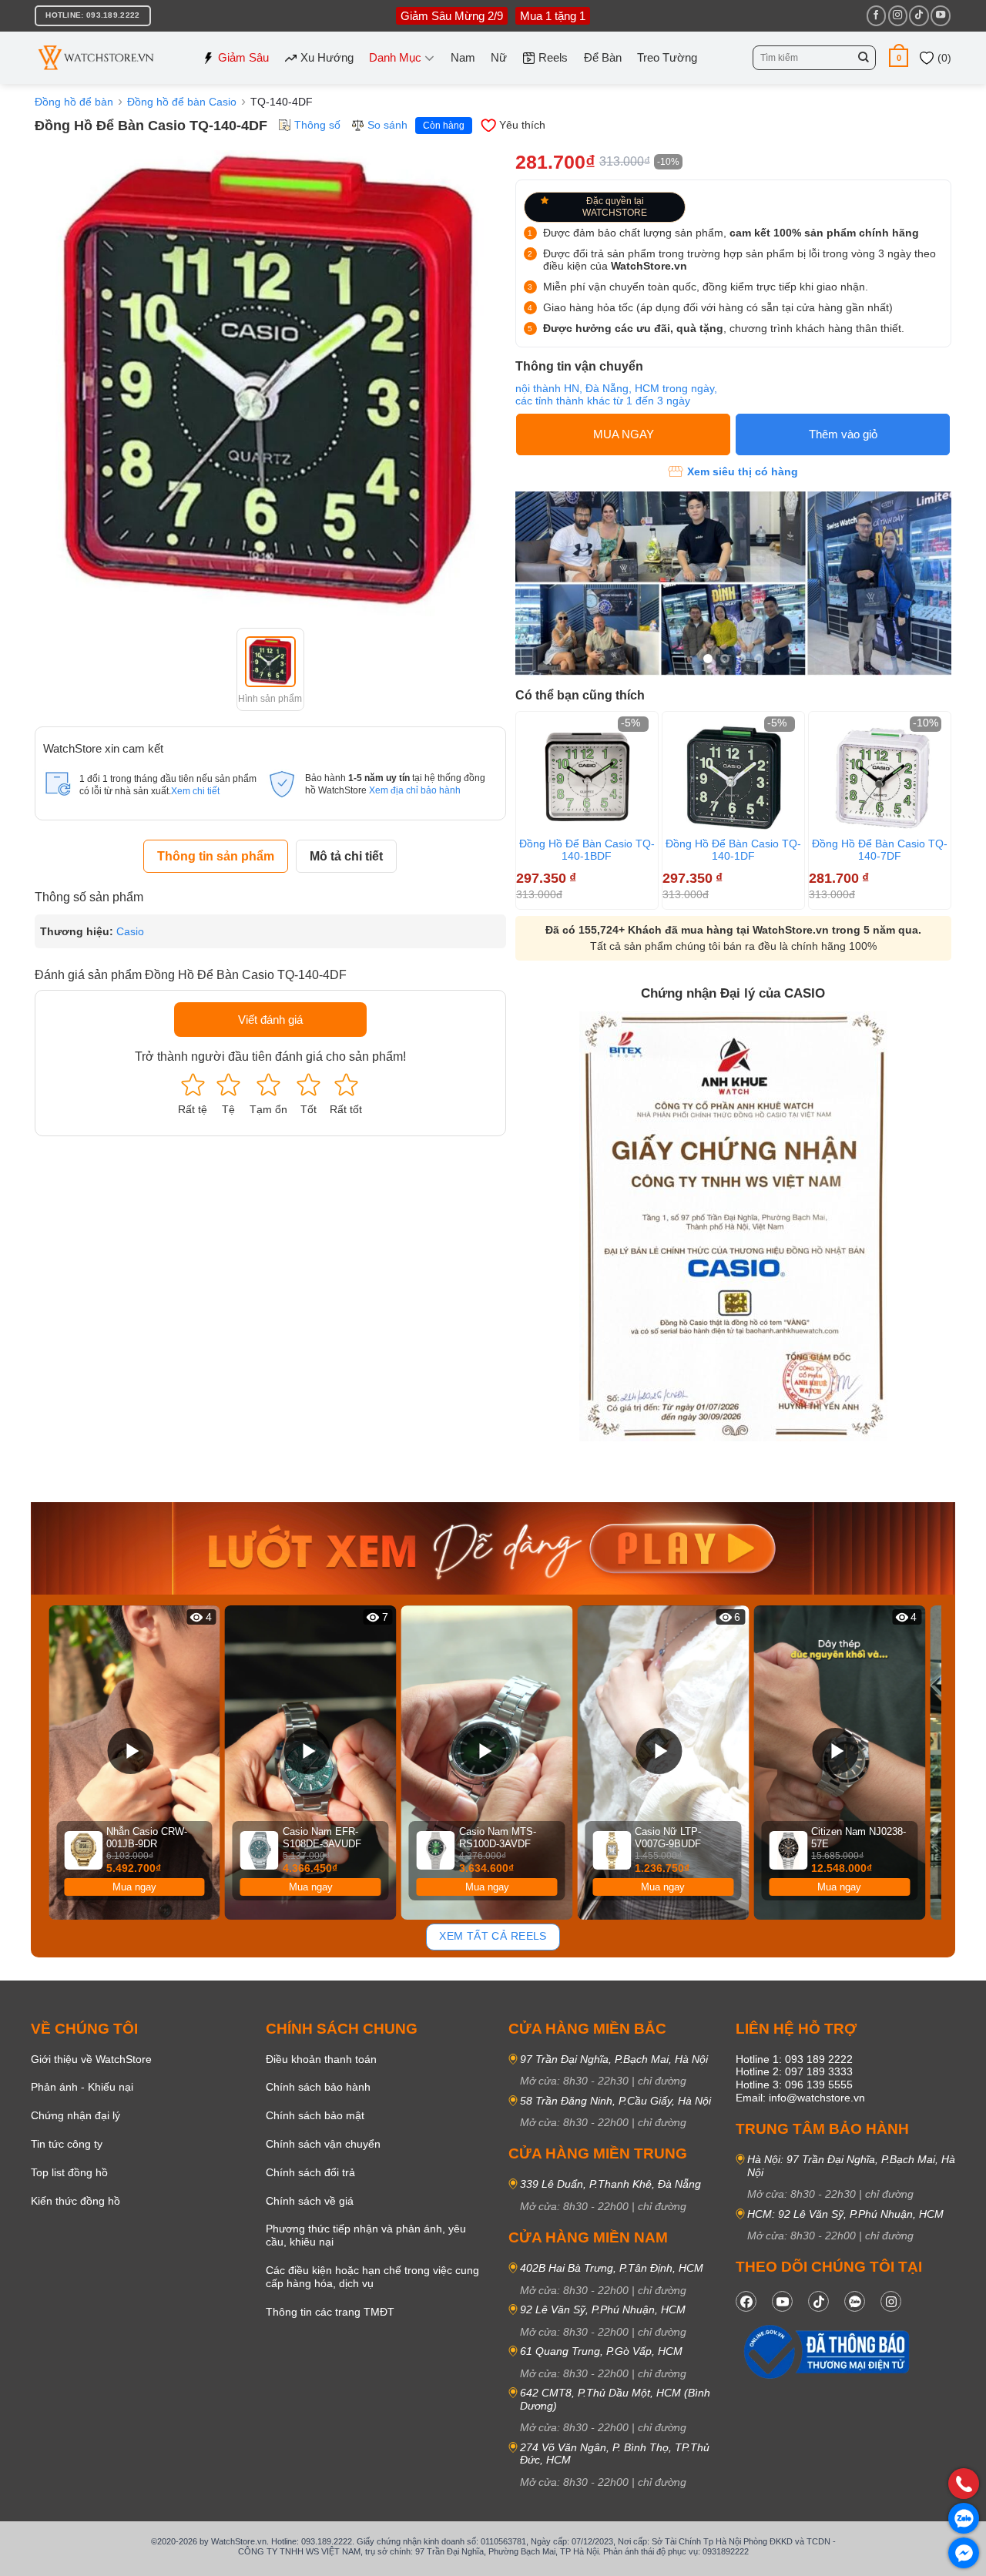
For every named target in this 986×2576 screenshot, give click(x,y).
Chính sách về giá (310, 2201)
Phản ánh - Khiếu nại (82, 2087)
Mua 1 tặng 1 (553, 16)
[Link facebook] (746, 2301)
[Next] (944, 808)
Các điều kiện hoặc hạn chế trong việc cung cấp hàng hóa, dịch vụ (372, 2277)
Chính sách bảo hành (318, 2087)
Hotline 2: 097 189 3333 (794, 2071)
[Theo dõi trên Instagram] (898, 15)
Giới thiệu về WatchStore (91, 2059)
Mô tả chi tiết (346, 856)
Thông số (317, 125)
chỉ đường (662, 2081)
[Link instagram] (891, 2301)
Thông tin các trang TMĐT (330, 2312)
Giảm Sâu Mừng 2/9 (452, 16)
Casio (130, 931)
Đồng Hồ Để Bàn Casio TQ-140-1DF (733, 850)
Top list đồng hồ (69, 2172)
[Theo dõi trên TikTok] (919, 15)
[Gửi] (864, 58)
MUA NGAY (624, 434)
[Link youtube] (782, 2301)
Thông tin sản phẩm (216, 856)
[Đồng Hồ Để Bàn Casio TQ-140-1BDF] (587, 776)
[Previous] (53, 1763)
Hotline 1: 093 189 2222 (794, 2059)
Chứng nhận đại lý (75, 2115)
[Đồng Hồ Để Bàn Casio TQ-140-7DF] (880, 776)
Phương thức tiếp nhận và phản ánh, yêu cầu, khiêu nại (366, 2235)
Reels (553, 57)
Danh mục (395, 57)
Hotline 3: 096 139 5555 (794, 2085)
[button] (899, 57)
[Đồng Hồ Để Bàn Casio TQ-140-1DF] (733, 776)
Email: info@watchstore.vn (800, 2098)
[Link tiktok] (818, 2301)
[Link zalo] (855, 2301)
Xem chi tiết (195, 791)
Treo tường (667, 57)
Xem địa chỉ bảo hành (415, 790)
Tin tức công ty (67, 2144)
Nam (463, 57)
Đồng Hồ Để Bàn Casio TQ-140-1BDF (587, 850)
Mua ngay (134, 1887)
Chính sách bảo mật (315, 2115)
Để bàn (603, 57)
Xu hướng (327, 57)
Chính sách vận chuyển (323, 2144)
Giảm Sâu (243, 57)
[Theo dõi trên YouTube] (940, 15)
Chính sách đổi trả (310, 2172)
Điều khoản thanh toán (321, 2059)
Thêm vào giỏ (843, 434)
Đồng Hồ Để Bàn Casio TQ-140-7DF (880, 850)
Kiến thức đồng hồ (75, 2201)
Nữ (499, 57)
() (943, 58)
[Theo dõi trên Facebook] (876, 15)
